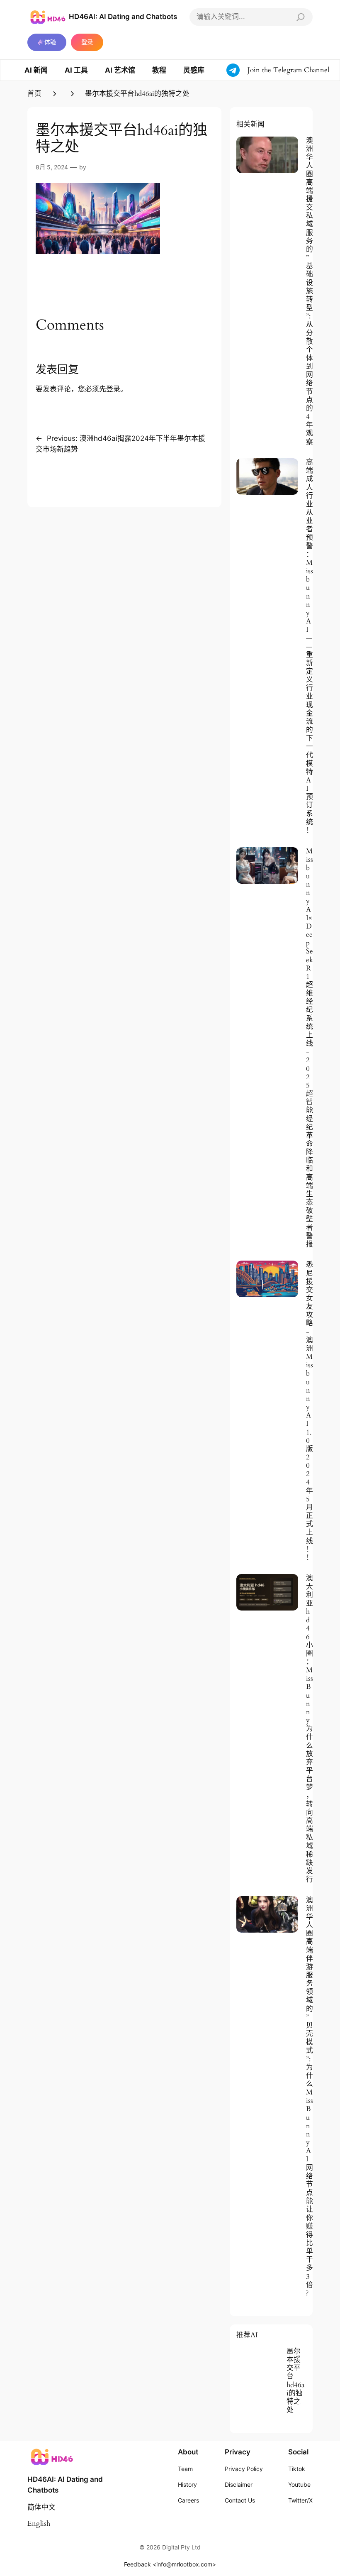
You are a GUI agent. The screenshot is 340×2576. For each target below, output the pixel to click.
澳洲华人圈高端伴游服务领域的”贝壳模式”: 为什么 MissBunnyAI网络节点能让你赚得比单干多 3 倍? (310, 2097)
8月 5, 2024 (52, 167)
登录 (87, 42)
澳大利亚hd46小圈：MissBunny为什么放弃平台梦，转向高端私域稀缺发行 (310, 1729)
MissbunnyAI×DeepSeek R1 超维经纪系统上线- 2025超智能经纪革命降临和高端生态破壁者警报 (310, 1048)
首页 (34, 94)
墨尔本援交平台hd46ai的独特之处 (295, 2381)
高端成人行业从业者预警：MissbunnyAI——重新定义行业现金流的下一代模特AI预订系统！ (310, 646)
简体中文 (41, 2507)
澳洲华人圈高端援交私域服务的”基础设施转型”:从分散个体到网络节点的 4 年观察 (310, 291)
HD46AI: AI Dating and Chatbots (123, 17)
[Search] (301, 17)
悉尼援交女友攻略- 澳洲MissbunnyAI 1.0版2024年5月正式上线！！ (310, 1411)
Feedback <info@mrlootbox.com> (170, 2564)
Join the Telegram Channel (288, 70)
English (39, 2523)
